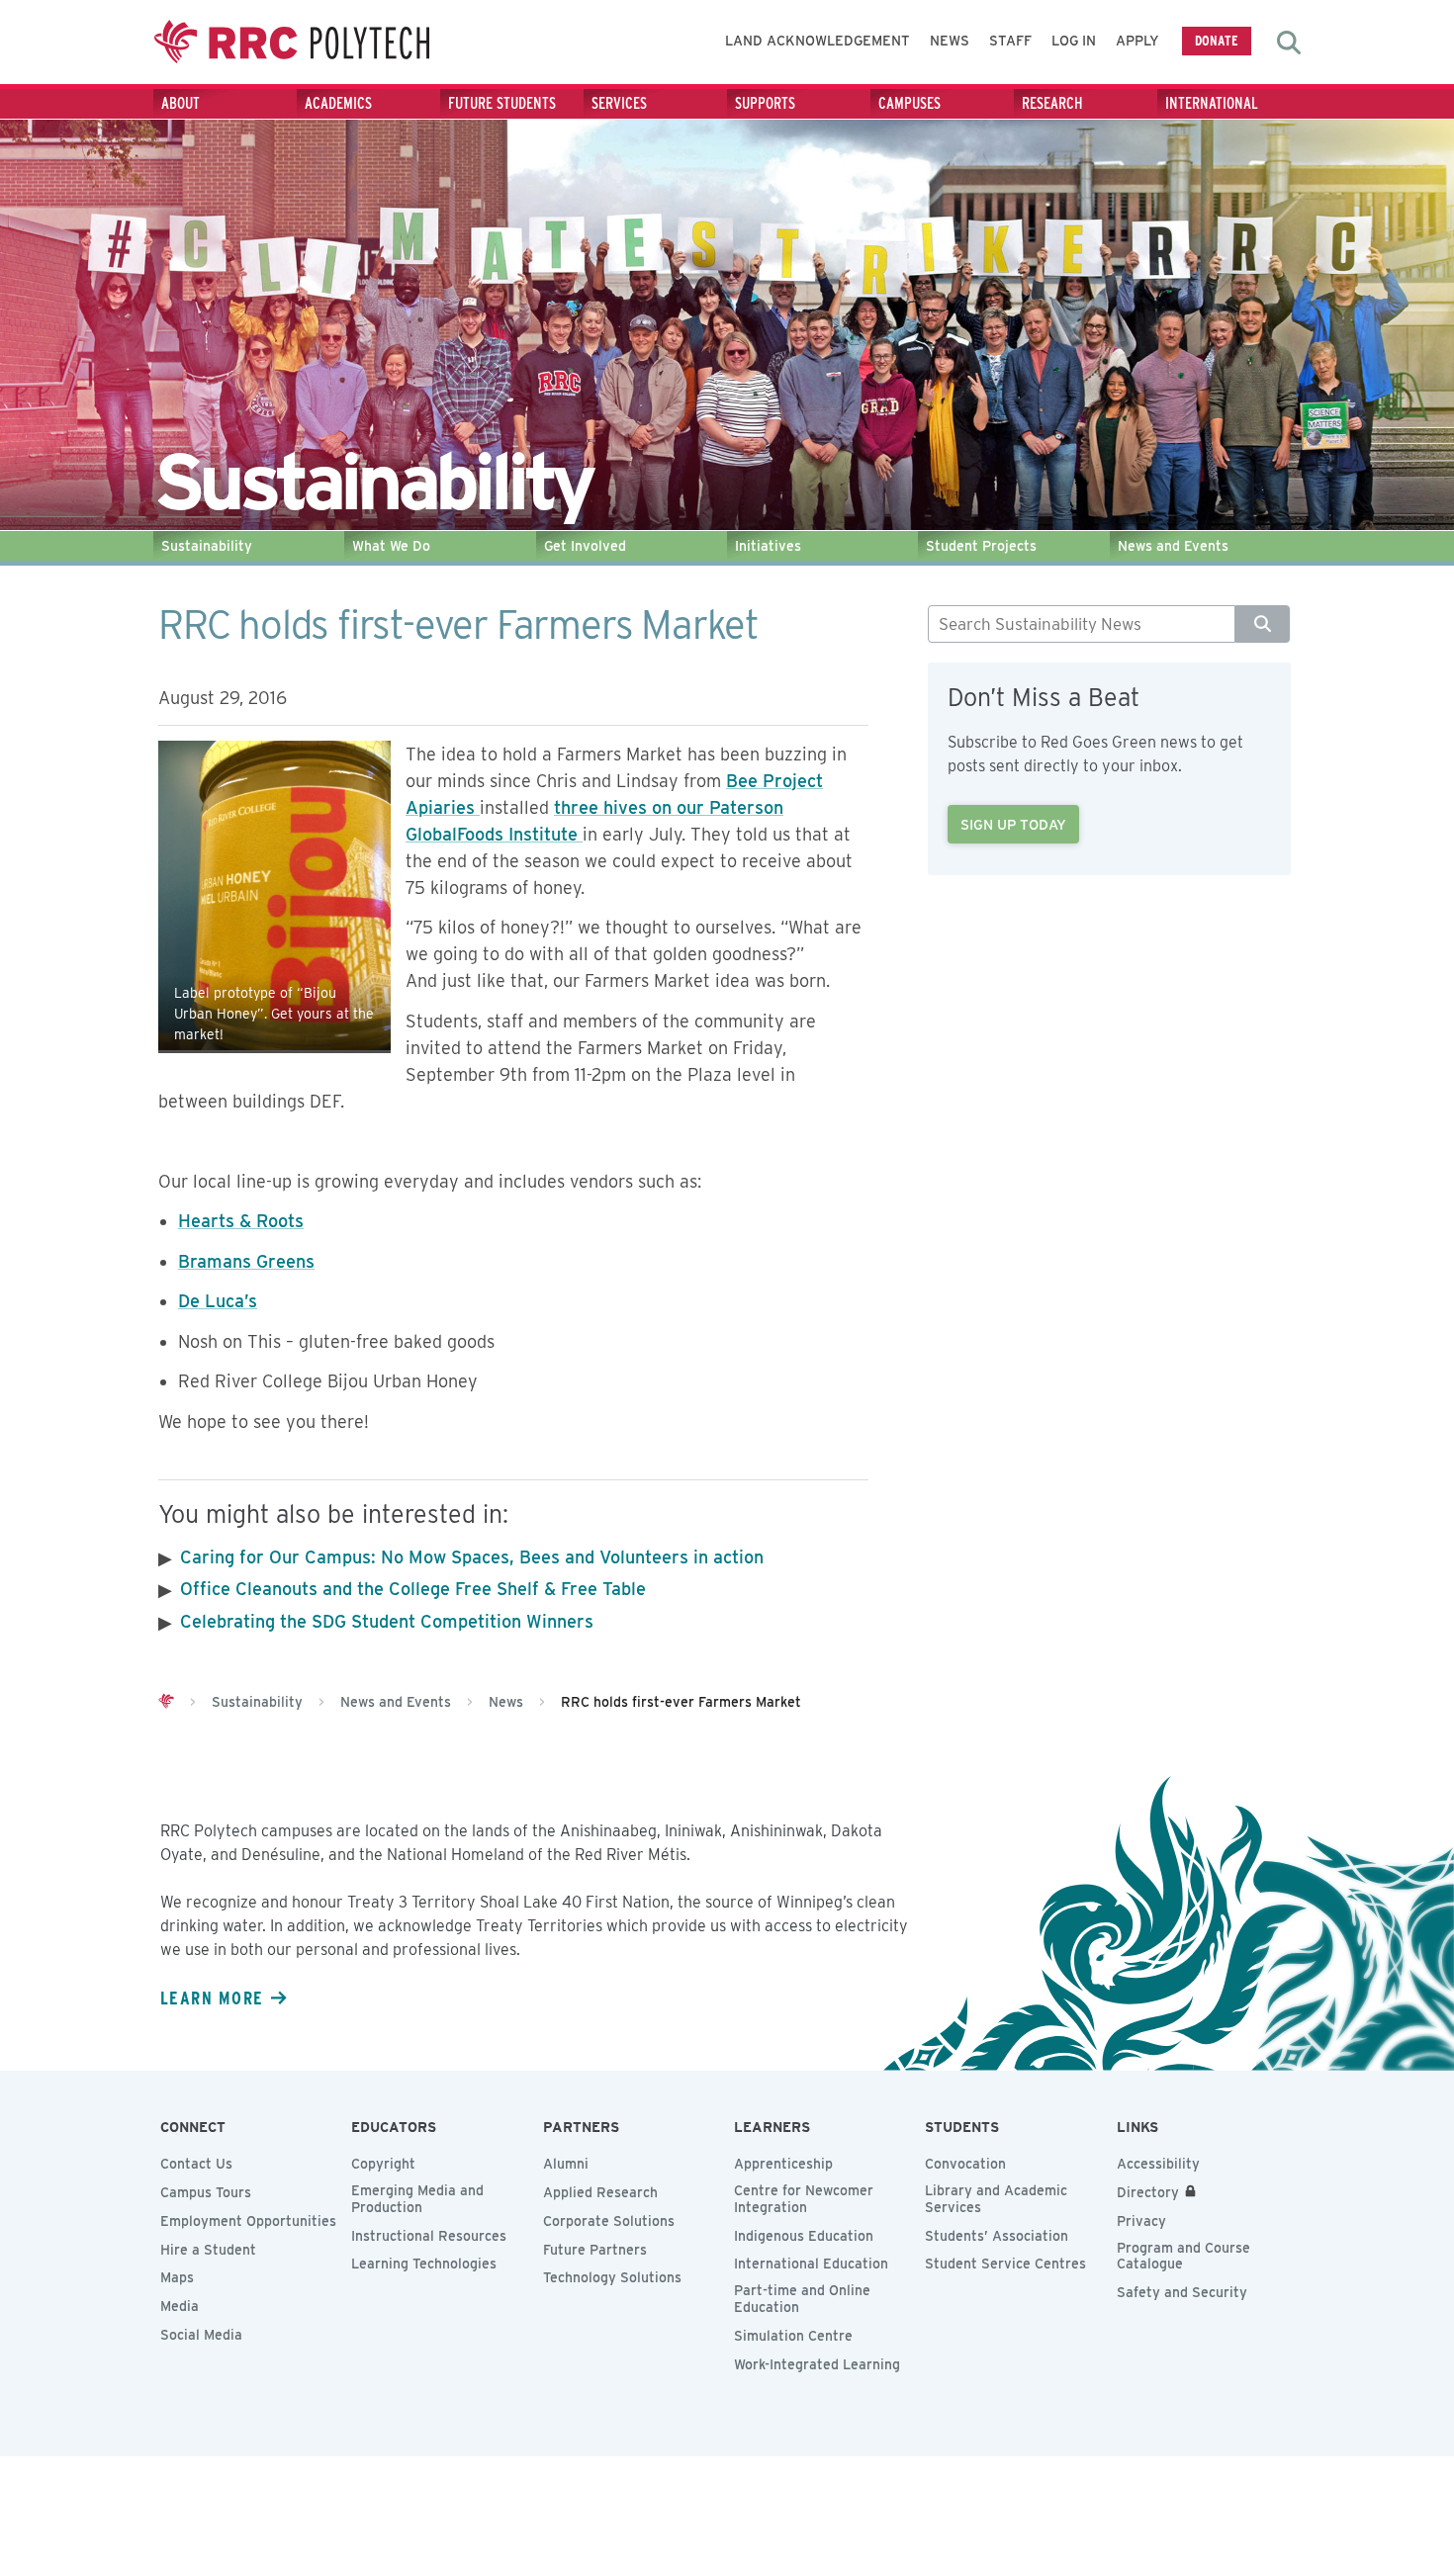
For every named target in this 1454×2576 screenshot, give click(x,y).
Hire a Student (208, 2250)
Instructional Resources (429, 2236)
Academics (338, 103)
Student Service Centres (1005, 2264)
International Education (811, 2264)
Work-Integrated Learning (817, 2364)
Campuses (909, 103)
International (1212, 103)
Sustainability (207, 546)
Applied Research (600, 2192)
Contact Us (196, 2164)
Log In (1074, 41)
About (181, 103)
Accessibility (1158, 2164)
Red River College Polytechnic (292, 42)
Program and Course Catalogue (1183, 2256)
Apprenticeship (783, 2164)
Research (1052, 103)
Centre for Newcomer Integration (804, 2199)
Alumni (566, 2164)
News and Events (1173, 546)
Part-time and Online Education (802, 2299)
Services (619, 103)
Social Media (201, 2335)
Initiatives (768, 546)
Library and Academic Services (996, 2199)
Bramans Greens (246, 1261)
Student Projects (981, 546)
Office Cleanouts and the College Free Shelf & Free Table (413, 1589)
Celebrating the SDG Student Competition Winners (387, 1621)
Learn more (212, 1998)
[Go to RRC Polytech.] (166, 1702)
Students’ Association (997, 2236)
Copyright (383, 2164)
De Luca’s (218, 1301)
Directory (1148, 2192)
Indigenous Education (804, 2236)
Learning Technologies (424, 2264)
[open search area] (1289, 43)
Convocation (965, 2164)
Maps (177, 2277)
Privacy (1141, 2221)
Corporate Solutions (609, 2221)
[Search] (1263, 624)
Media (180, 2306)
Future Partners (595, 2250)
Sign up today (1013, 824)
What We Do (391, 546)
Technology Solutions (612, 2277)
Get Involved (585, 546)
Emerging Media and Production (417, 2199)
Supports (765, 103)
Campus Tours (206, 2192)
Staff (1010, 41)
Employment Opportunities (248, 2221)
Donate (1217, 40)
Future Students (502, 103)
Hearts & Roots (241, 1221)
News (950, 41)
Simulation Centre (793, 2336)
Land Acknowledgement (818, 41)
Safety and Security (1182, 2292)
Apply (1137, 41)
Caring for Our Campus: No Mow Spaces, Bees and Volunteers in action (472, 1557)
